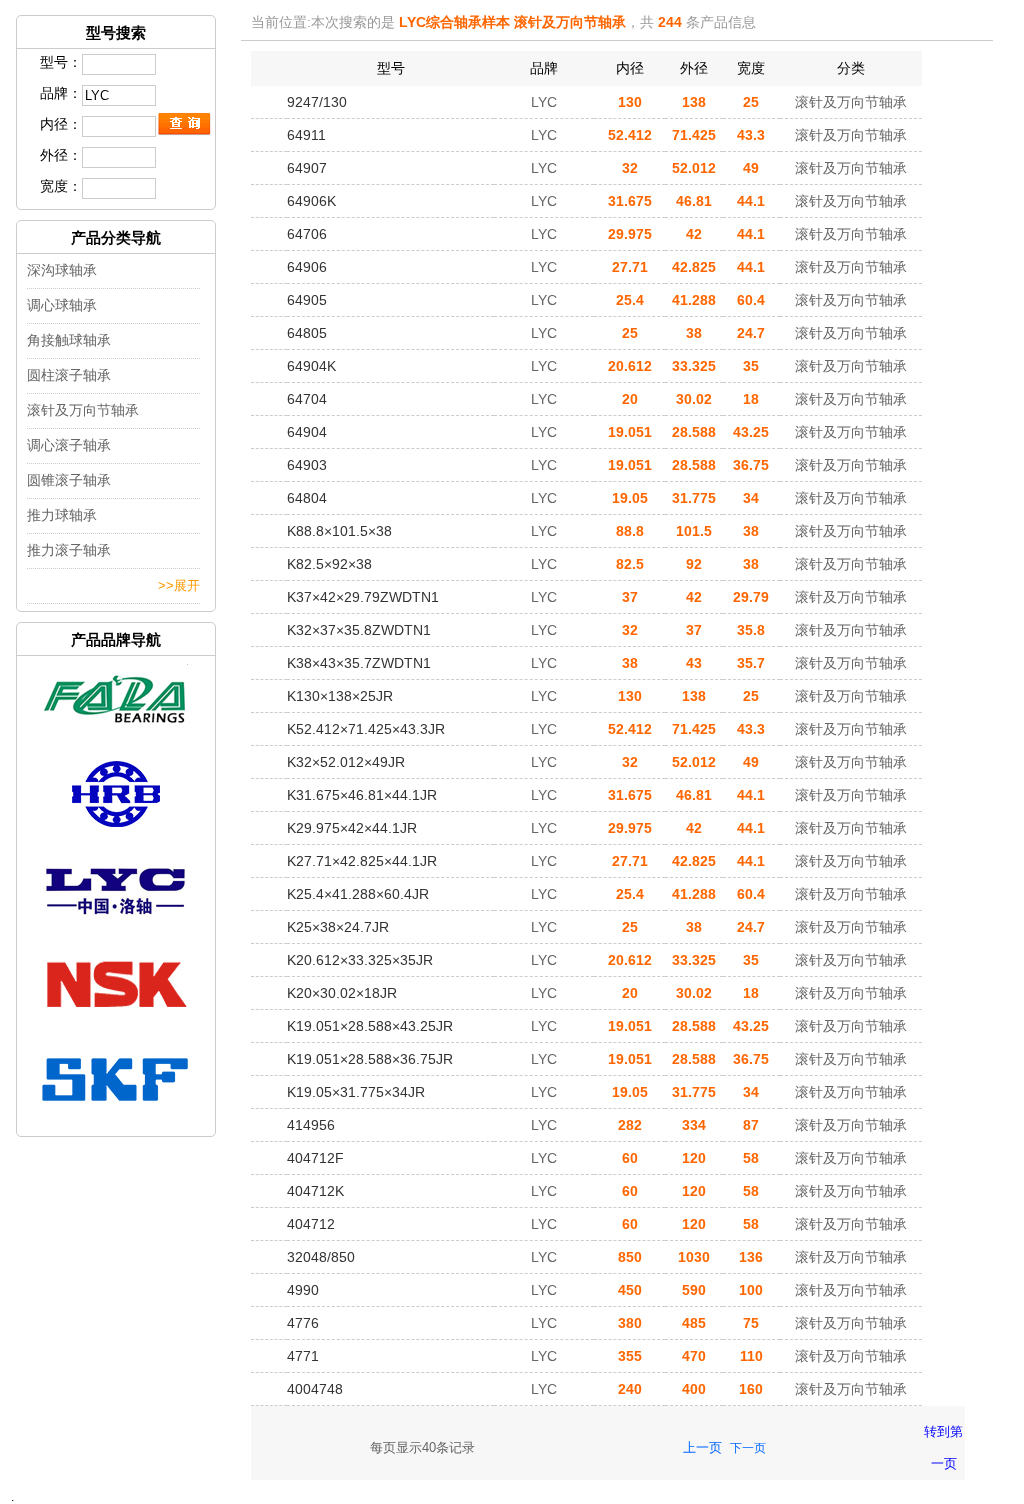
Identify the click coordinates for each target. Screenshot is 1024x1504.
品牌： (61, 93)
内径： (61, 124)
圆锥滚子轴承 (69, 480)
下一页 (748, 1448)
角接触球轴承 (69, 340)
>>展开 (179, 585)
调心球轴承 (62, 305)
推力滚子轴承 (69, 550)
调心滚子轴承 (69, 445)
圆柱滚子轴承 (69, 375)
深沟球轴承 (62, 270)
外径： (61, 155)
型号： (61, 62)
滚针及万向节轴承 (83, 410)
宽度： (61, 186)
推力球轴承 (62, 515)
